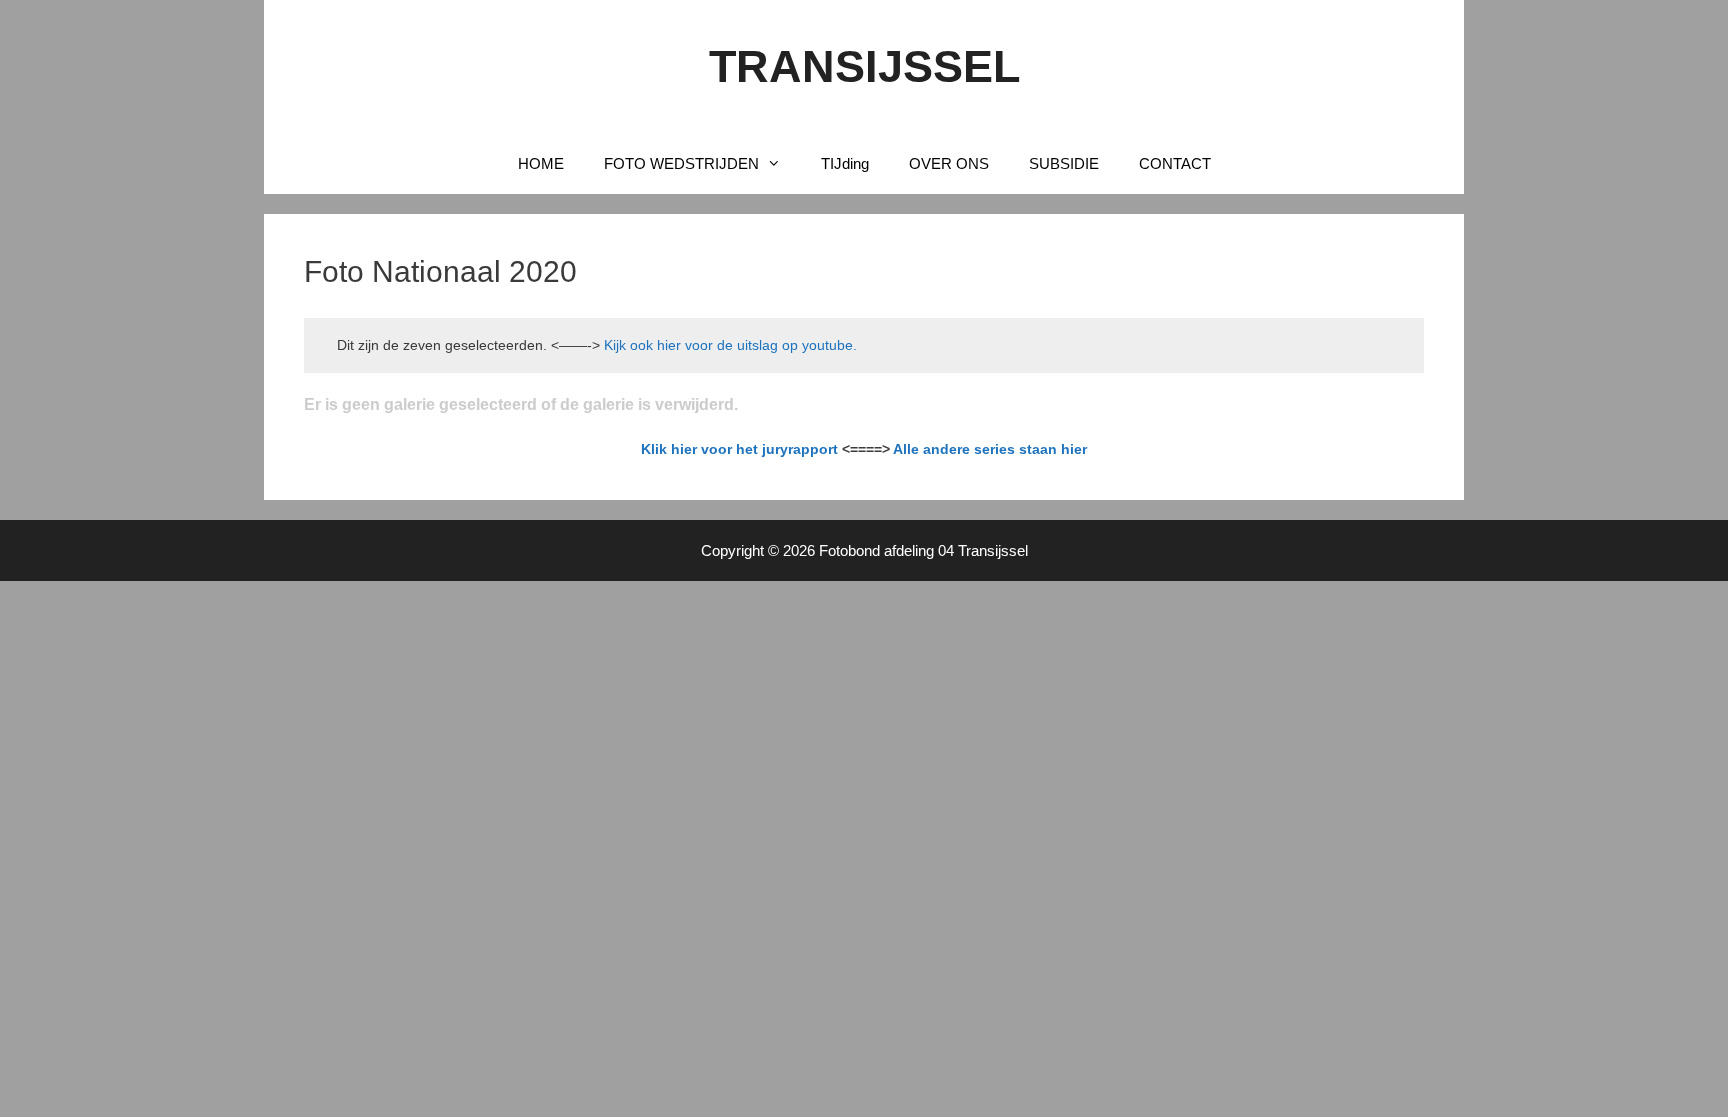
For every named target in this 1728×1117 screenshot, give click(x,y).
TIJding (845, 163)
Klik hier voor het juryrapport (739, 449)
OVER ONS (949, 163)
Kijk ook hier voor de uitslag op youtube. (728, 345)
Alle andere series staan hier (990, 449)
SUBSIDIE (1064, 163)
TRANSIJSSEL (864, 66)
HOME (541, 163)
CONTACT (1175, 163)
